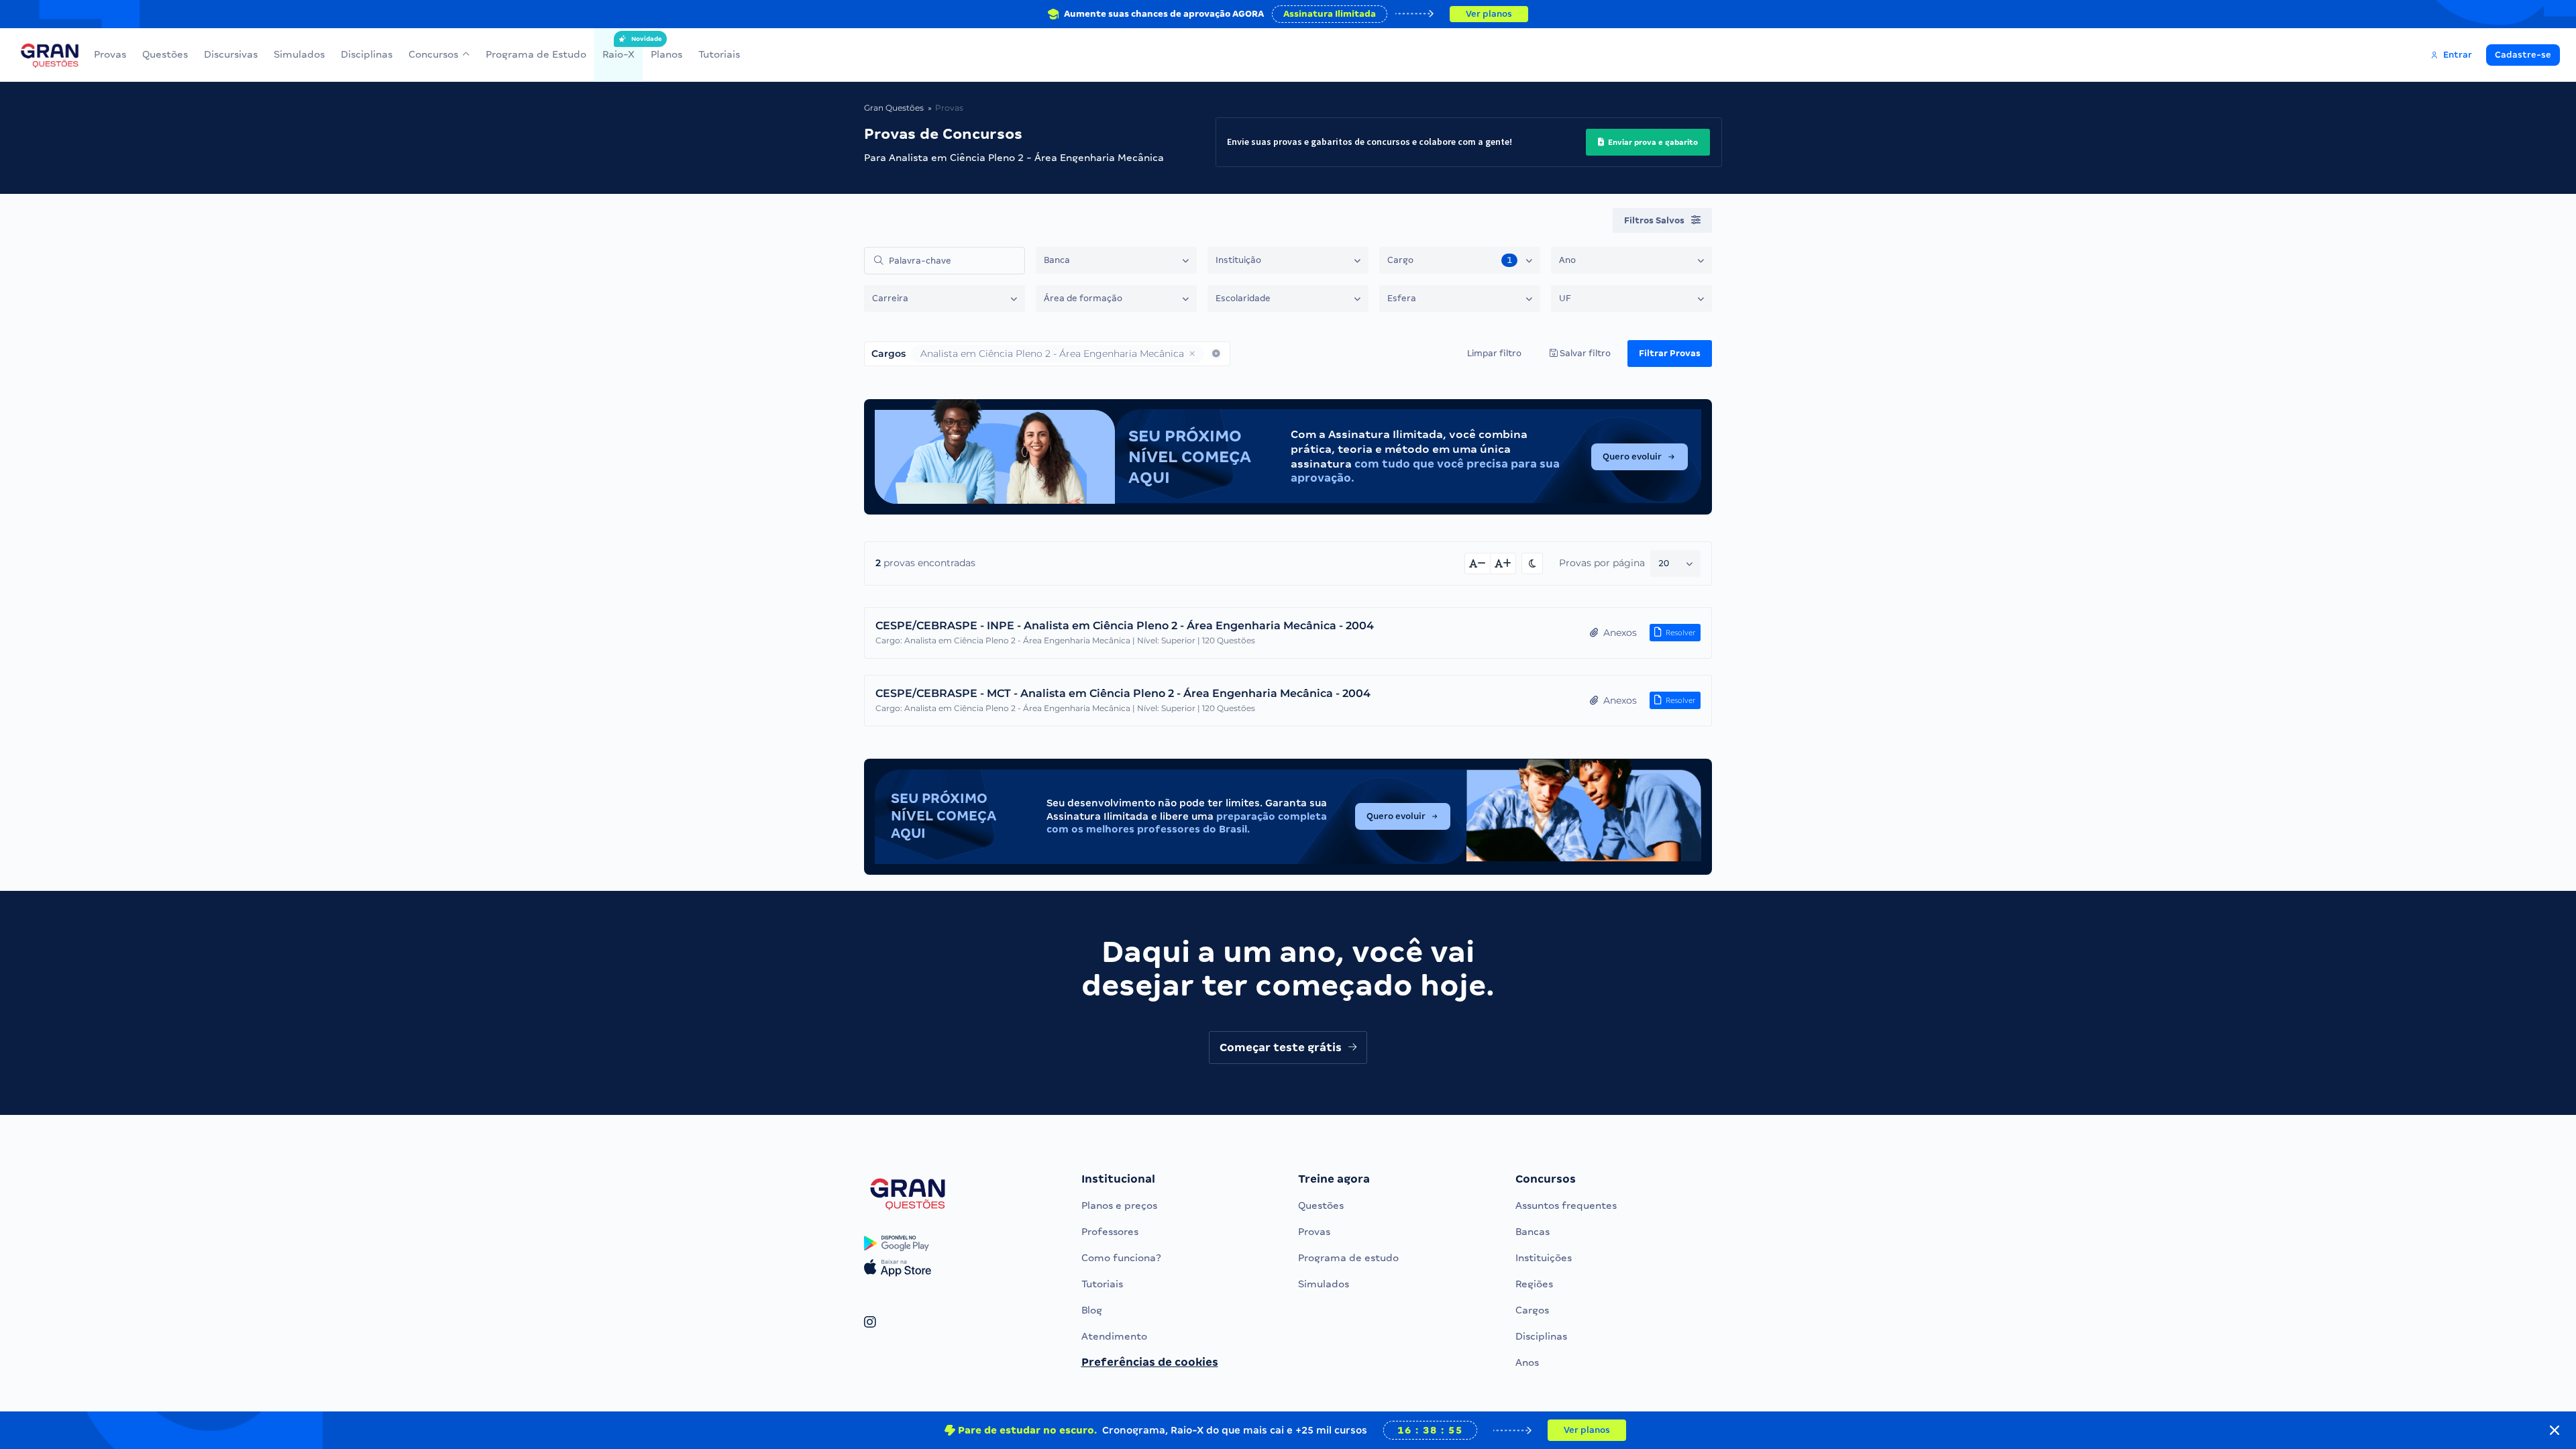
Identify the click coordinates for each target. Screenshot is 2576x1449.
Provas (110, 54)
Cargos (1532, 1310)
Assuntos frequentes (1566, 1205)
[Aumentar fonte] (1503, 563)
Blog (1092, 1310)
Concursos (433, 54)
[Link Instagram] (870, 1323)
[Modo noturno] (1532, 563)
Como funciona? (1121, 1258)
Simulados (299, 54)
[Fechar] (2555, 1430)
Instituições (1544, 1258)
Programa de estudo (1348, 1258)
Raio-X (619, 48)
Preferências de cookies (1150, 1362)
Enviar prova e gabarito (1652, 142)
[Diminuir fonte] (1478, 563)
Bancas (1533, 1232)
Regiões (1534, 1284)
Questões (165, 54)
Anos (1527, 1362)
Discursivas (231, 54)
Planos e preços (1119, 1205)
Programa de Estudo (536, 54)
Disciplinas (367, 54)
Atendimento (1114, 1336)
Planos (666, 54)
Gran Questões (894, 108)
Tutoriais (719, 54)
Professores (1110, 1232)
